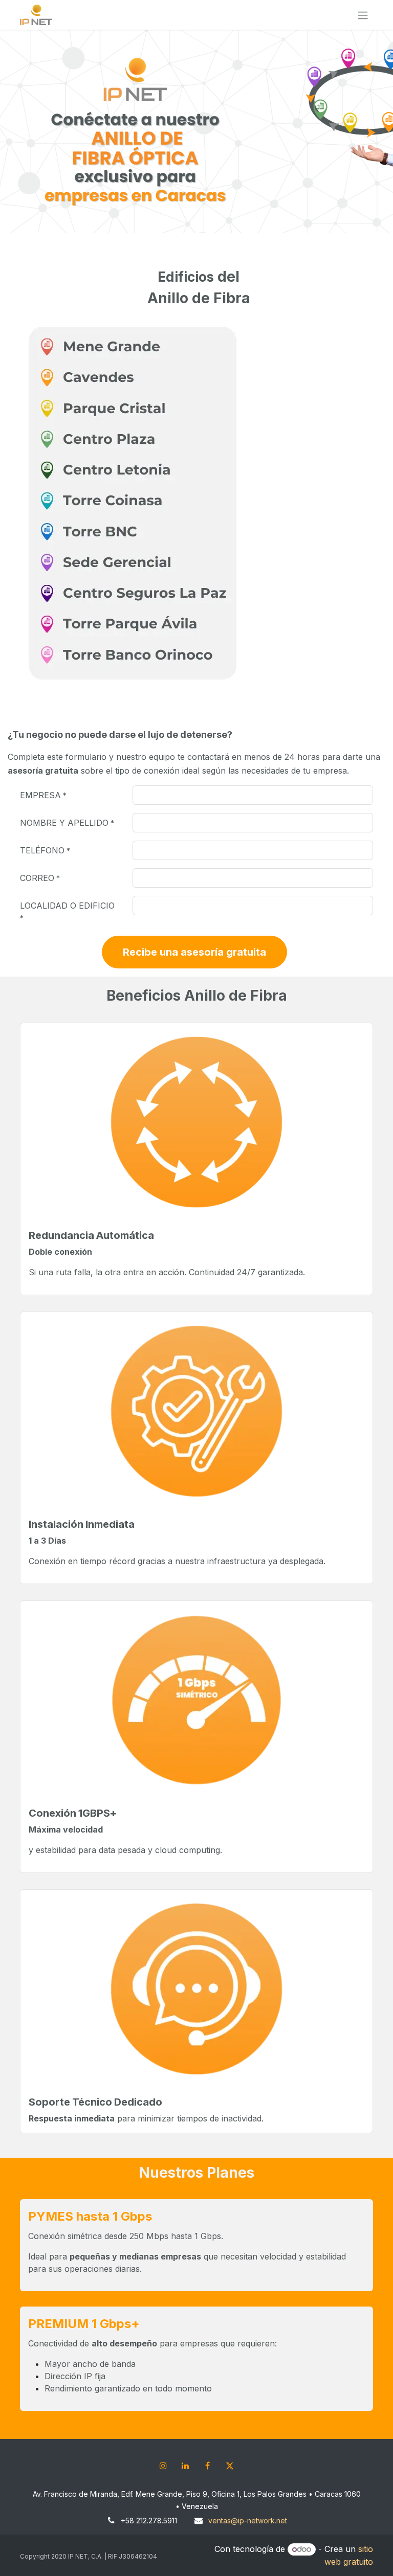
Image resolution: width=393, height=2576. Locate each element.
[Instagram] (163, 2466)
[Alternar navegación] (363, 15)
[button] (194, 952)
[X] (230, 2466)
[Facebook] (208, 2466)
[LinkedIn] (185, 2466)
